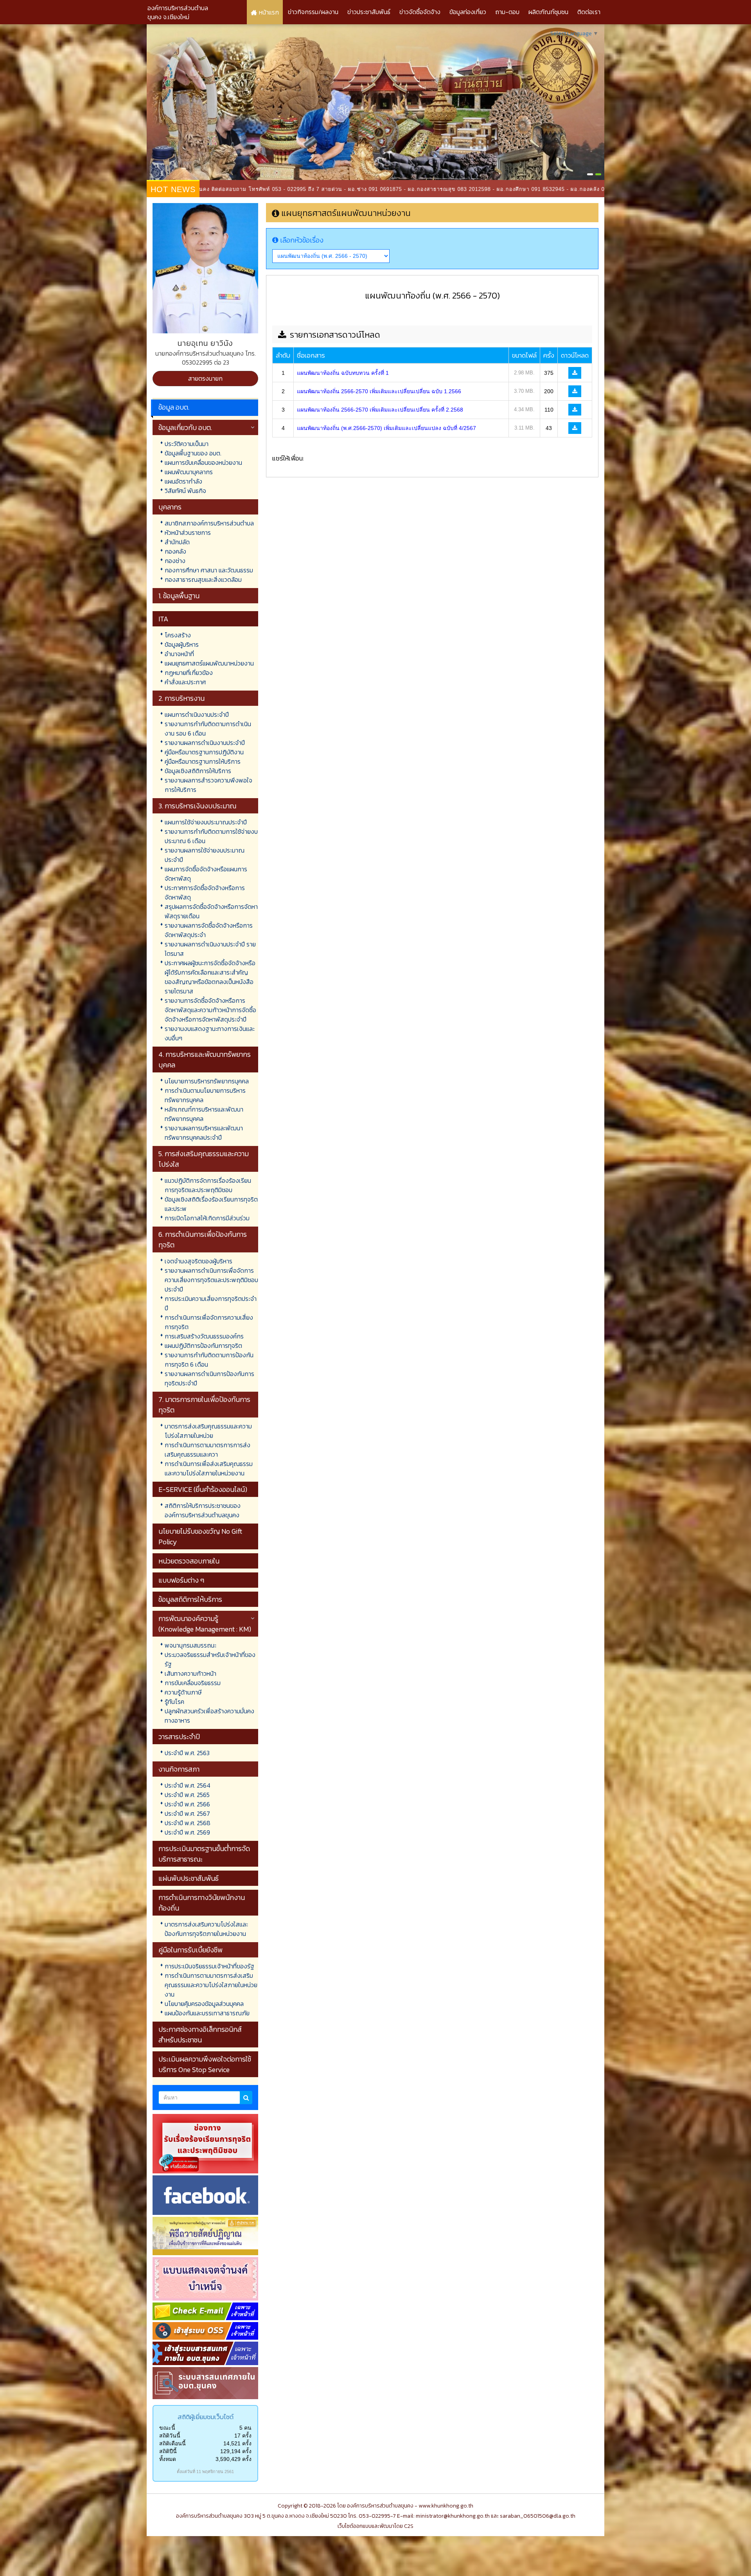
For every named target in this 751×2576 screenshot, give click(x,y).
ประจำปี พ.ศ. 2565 (187, 1795)
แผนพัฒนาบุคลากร (189, 472)
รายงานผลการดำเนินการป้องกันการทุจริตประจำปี (209, 1378)
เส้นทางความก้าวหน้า (190, 1673)
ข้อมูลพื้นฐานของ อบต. (193, 453)
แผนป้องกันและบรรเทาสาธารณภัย (207, 2013)
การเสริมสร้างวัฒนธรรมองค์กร (204, 1336)
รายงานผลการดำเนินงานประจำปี (205, 743)
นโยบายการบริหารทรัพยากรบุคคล (207, 1081)
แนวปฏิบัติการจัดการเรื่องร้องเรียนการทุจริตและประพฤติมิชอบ (208, 1185)
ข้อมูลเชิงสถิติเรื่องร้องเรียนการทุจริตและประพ (211, 1204)
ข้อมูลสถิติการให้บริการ (190, 1599)
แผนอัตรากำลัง (183, 481)
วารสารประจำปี (179, 1737)
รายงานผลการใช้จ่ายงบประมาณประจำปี (205, 855)
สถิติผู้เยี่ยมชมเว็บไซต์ (206, 2417)
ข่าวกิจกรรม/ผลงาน (313, 12)
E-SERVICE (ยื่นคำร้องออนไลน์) (203, 1489)
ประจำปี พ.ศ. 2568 (188, 1823)
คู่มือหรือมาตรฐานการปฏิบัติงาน (204, 752)
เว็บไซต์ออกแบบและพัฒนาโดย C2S (375, 2526)
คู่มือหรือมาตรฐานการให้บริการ (203, 761)
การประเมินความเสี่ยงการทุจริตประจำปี (211, 1303)
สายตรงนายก (205, 378)
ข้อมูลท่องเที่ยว (468, 12)
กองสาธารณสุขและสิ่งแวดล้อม (203, 579)
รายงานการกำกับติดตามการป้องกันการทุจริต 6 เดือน (209, 1360)
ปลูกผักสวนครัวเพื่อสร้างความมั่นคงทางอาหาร (209, 1716)
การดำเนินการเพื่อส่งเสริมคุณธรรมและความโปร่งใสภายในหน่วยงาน (209, 1468)
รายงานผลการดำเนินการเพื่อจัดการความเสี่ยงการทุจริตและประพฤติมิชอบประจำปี (211, 1280)
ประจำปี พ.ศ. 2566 (187, 1804)
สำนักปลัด (177, 542)
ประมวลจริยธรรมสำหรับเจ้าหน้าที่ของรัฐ (210, 1659)
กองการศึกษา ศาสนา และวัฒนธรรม (209, 570)
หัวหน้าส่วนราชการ (188, 532)
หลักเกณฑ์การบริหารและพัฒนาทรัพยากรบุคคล (204, 1114)
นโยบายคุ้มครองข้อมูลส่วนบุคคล (204, 2004)
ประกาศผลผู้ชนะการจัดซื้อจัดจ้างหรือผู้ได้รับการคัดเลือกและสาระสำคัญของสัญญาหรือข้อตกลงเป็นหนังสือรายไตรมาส (210, 977)
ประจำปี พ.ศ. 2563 (187, 1753)
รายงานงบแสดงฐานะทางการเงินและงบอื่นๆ (210, 1033)
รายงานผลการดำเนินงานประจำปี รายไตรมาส (210, 949)
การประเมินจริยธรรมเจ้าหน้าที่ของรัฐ (209, 1966)
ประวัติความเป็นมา (187, 444)
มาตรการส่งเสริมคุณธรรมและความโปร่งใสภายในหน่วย (208, 1431)
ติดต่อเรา (589, 12)
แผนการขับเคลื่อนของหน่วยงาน (203, 462)
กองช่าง (175, 561)
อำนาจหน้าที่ (179, 654)
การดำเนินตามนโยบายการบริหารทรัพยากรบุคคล (205, 1095)
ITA (163, 619)
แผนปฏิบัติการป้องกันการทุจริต (203, 1346)
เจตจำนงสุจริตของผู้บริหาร (199, 1261)
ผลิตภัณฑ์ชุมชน (548, 12)
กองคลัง (175, 551)
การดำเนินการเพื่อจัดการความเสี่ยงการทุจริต (209, 1322)
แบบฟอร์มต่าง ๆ (181, 1580)
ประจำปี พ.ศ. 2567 (187, 1813)
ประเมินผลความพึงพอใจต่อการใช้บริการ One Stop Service (205, 2064)
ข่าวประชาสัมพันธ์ (369, 12)
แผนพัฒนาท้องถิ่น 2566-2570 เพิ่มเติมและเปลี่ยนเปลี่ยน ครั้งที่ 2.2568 (380, 410)
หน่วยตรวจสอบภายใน (189, 1561)
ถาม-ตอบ (507, 12)
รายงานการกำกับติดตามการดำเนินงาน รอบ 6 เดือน (208, 729)
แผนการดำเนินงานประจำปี (197, 714)
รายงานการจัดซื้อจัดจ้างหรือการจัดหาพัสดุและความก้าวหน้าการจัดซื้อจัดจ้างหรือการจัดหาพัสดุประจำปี (210, 1010)
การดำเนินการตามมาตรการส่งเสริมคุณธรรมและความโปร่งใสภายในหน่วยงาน (211, 1985)
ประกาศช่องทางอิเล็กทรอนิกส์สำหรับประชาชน (200, 2035)
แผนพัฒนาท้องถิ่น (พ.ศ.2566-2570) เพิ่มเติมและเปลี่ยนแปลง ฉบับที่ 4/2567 (386, 428)
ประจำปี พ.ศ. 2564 (188, 1785)
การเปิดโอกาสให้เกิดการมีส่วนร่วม (207, 1218)
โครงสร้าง (178, 635)
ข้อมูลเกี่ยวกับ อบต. (185, 427)
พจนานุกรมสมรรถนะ (190, 1645)
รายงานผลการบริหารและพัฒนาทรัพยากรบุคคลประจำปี (204, 1133)
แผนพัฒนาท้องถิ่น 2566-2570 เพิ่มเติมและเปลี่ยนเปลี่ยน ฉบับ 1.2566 (379, 391)
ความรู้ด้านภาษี (183, 1692)
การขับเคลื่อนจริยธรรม (193, 1683)
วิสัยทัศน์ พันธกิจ (185, 491)
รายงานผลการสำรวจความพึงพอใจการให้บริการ (208, 785)
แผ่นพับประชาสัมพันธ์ (189, 1878)
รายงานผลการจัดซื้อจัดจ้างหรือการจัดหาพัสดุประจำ (209, 930)
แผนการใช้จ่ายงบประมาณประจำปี (206, 822)
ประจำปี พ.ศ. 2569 (187, 1832)
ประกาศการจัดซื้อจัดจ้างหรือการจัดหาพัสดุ (205, 892)
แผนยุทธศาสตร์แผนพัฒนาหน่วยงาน (209, 663)
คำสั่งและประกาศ (185, 682)
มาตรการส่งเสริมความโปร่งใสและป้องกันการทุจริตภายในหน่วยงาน (206, 1929)
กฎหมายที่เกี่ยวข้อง (189, 673)
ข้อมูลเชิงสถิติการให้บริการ (198, 771)
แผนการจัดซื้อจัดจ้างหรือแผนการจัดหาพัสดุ (206, 874)
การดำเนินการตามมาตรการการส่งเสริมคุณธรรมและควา (208, 1450)
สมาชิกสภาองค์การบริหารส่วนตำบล (209, 523)
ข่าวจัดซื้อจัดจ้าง (420, 12)
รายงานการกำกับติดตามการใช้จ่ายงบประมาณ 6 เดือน (211, 836)
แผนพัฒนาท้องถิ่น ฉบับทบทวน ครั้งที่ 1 (343, 373)
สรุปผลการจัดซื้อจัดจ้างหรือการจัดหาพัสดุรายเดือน (211, 911)
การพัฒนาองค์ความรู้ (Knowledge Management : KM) (205, 1624)
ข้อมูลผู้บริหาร (182, 644)
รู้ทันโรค (174, 1702)
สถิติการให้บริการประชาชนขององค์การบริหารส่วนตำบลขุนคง (203, 1510)
